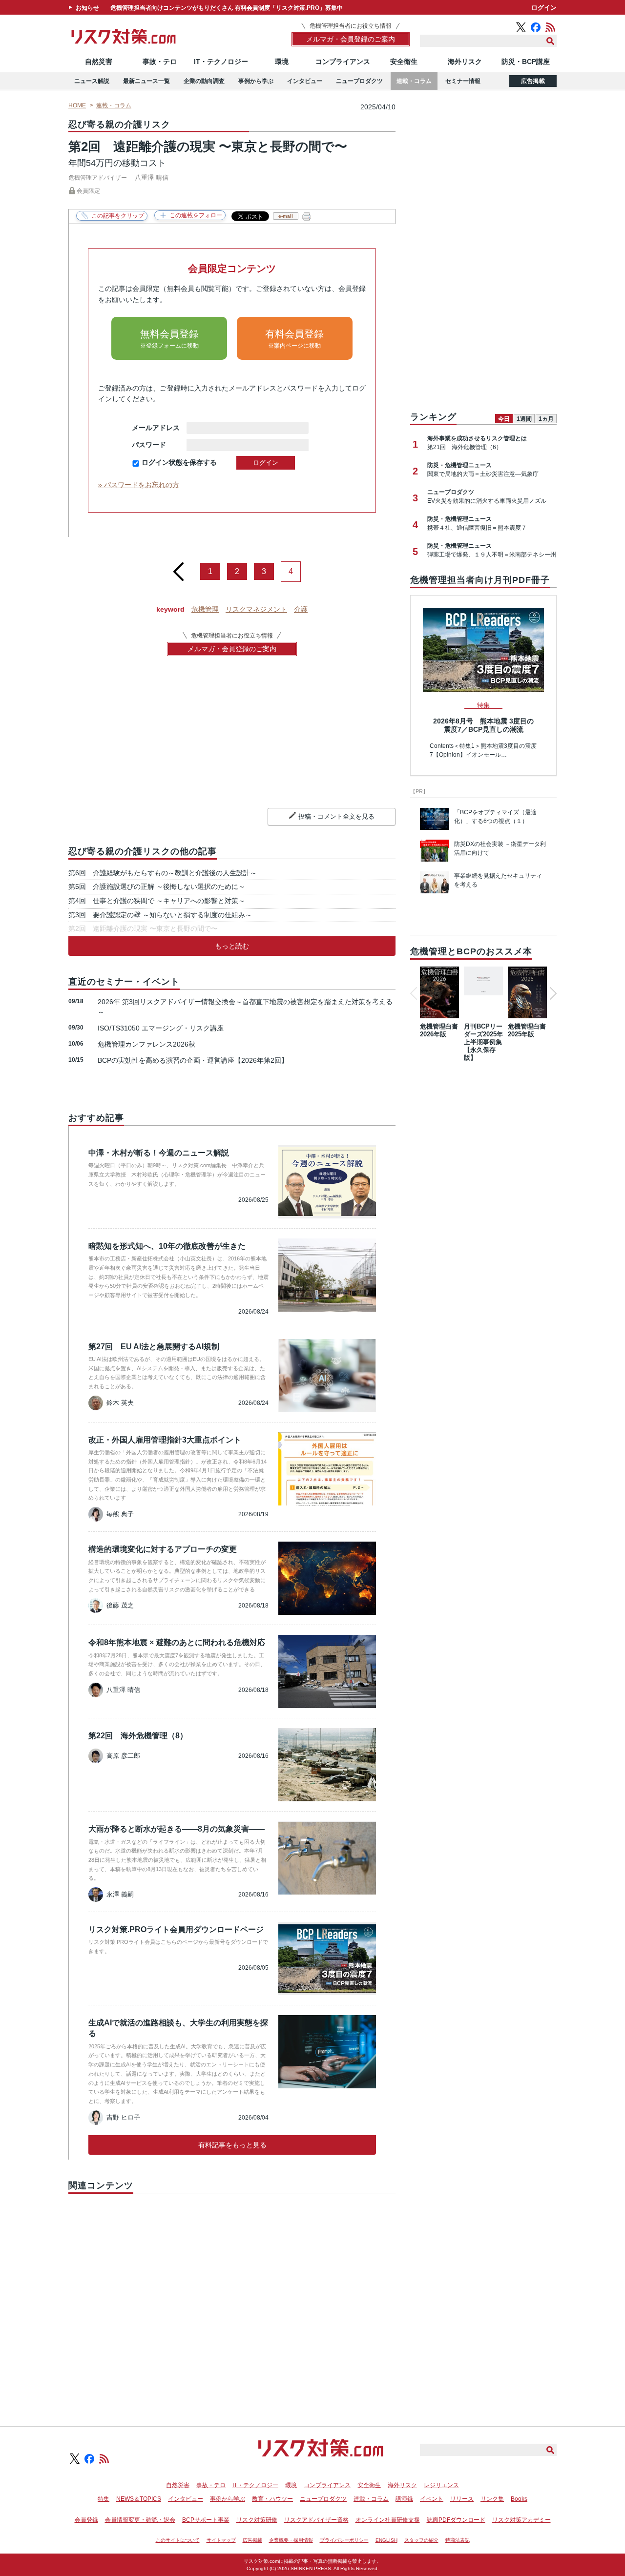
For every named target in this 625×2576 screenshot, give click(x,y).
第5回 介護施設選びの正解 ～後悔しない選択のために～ (157, 886)
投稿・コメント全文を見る (336, 816)
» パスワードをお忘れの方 (139, 485)
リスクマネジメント (256, 609)
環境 (282, 62)
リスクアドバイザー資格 (316, 2520)
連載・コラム (414, 81)
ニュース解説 (92, 81)
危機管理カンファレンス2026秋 (146, 1044)
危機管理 (205, 609)
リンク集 (492, 2499)
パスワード (156, 445)
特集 (104, 2499)
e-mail (286, 216)
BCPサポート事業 (206, 2520)
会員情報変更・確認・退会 (140, 2520)
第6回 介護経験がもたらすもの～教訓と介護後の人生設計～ (163, 873)
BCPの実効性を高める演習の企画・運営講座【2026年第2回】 (193, 1060)
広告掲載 (533, 81)
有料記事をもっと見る (232, 2145)
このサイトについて (178, 2540)
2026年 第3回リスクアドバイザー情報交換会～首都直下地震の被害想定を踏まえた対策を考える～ (245, 1007)
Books (519, 2499)
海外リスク (465, 62)
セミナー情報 (463, 81)
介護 (301, 609)
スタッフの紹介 (421, 2540)
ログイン (544, 8)
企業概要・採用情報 (291, 2540)
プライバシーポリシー (344, 2540)
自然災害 (99, 62)
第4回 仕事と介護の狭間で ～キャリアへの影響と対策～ (157, 901)
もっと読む (232, 946)
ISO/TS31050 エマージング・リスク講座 (161, 1028)
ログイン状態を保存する (179, 462)
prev (178, 568)
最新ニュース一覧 (146, 81)
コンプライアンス (343, 62)
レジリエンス (441, 2485)
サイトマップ (221, 2540)
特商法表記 (458, 2540)
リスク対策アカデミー (521, 2520)
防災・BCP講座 (526, 62)
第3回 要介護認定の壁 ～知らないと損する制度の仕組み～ (160, 915)
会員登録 (86, 2520)
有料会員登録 (294, 339)
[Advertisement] (232, 2299)
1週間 (524, 419)
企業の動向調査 (204, 81)
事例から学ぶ (256, 81)
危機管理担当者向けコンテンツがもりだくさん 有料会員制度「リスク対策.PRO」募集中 (227, 8)
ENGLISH (386, 2540)
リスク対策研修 (257, 2520)
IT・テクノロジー (221, 62)
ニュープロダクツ (359, 81)
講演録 (404, 2499)
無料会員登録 (169, 339)
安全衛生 (404, 62)
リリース (462, 2499)
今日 (504, 419)
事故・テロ (160, 62)
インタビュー (305, 81)
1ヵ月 (546, 419)
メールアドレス (156, 428)
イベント (432, 2499)
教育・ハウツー (272, 2499)
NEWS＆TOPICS (139, 2499)
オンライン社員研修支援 (388, 2520)
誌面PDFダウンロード (456, 2520)
